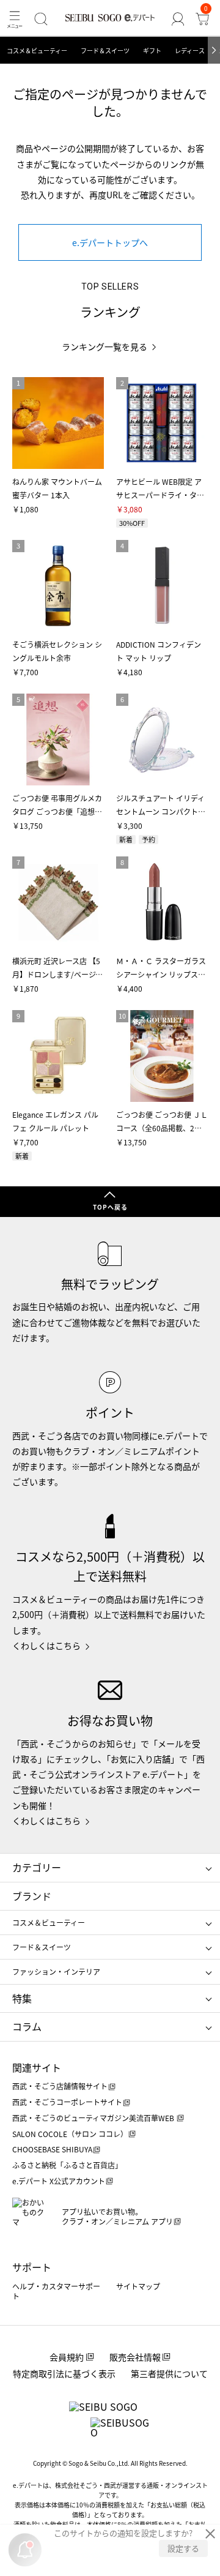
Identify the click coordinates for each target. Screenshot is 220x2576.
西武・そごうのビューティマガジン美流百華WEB (94, 2118)
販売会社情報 (135, 2357)
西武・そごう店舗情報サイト (60, 2086)
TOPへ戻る (110, 1207)
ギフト (152, 51)
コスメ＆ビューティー (37, 51)
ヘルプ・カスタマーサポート (56, 2291)
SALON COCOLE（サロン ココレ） (70, 2134)
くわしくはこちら (46, 1646)
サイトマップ (138, 2286)
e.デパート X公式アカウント (59, 2181)
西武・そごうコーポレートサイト (67, 2102)
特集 (22, 1998)
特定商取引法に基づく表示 (64, 2373)
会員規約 (67, 2357)
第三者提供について (169, 2373)
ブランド (32, 1896)
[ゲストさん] (178, 19)
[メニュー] (15, 19)
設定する (183, 2548)
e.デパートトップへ (110, 242)
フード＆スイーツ (105, 51)
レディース (190, 51)
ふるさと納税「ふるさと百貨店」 (67, 2165)
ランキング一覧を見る (105, 347)
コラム (27, 2026)
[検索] (41, 19)
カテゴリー (37, 1867)
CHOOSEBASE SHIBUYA (52, 2149)
